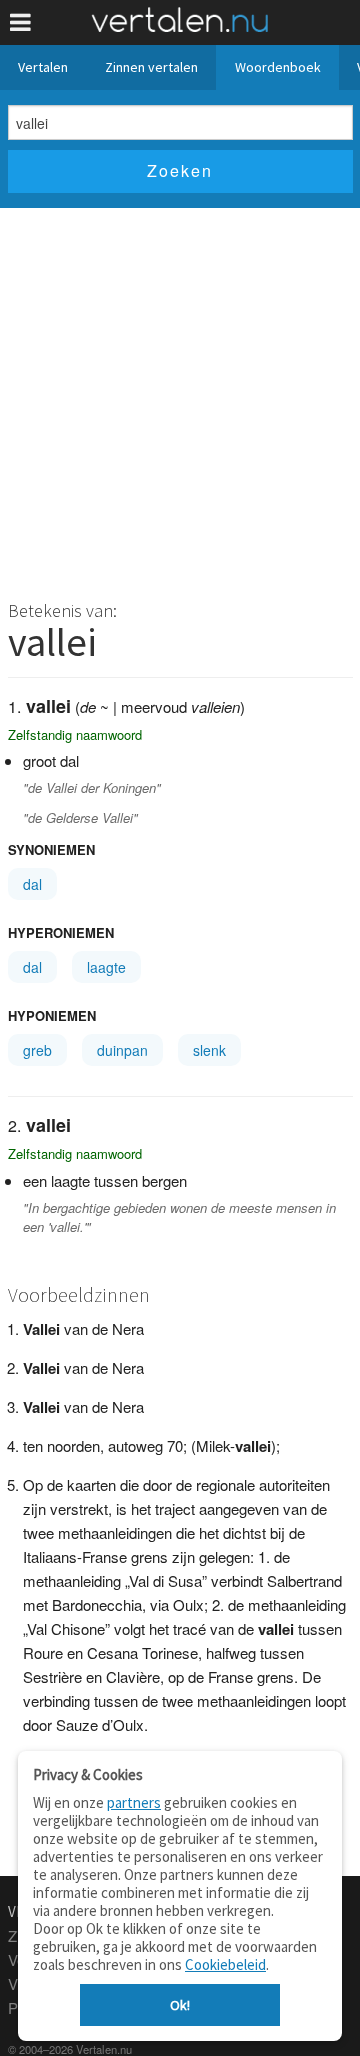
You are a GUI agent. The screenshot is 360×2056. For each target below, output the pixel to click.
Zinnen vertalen (151, 67)
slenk (209, 1050)
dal (32, 884)
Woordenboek (278, 67)
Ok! (180, 2005)
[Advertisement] (180, 398)
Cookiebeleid (225, 1964)
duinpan (122, 1050)
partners (134, 1802)
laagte (106, 967)
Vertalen (43, 67)
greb (37, 1050)
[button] (20, 22)
